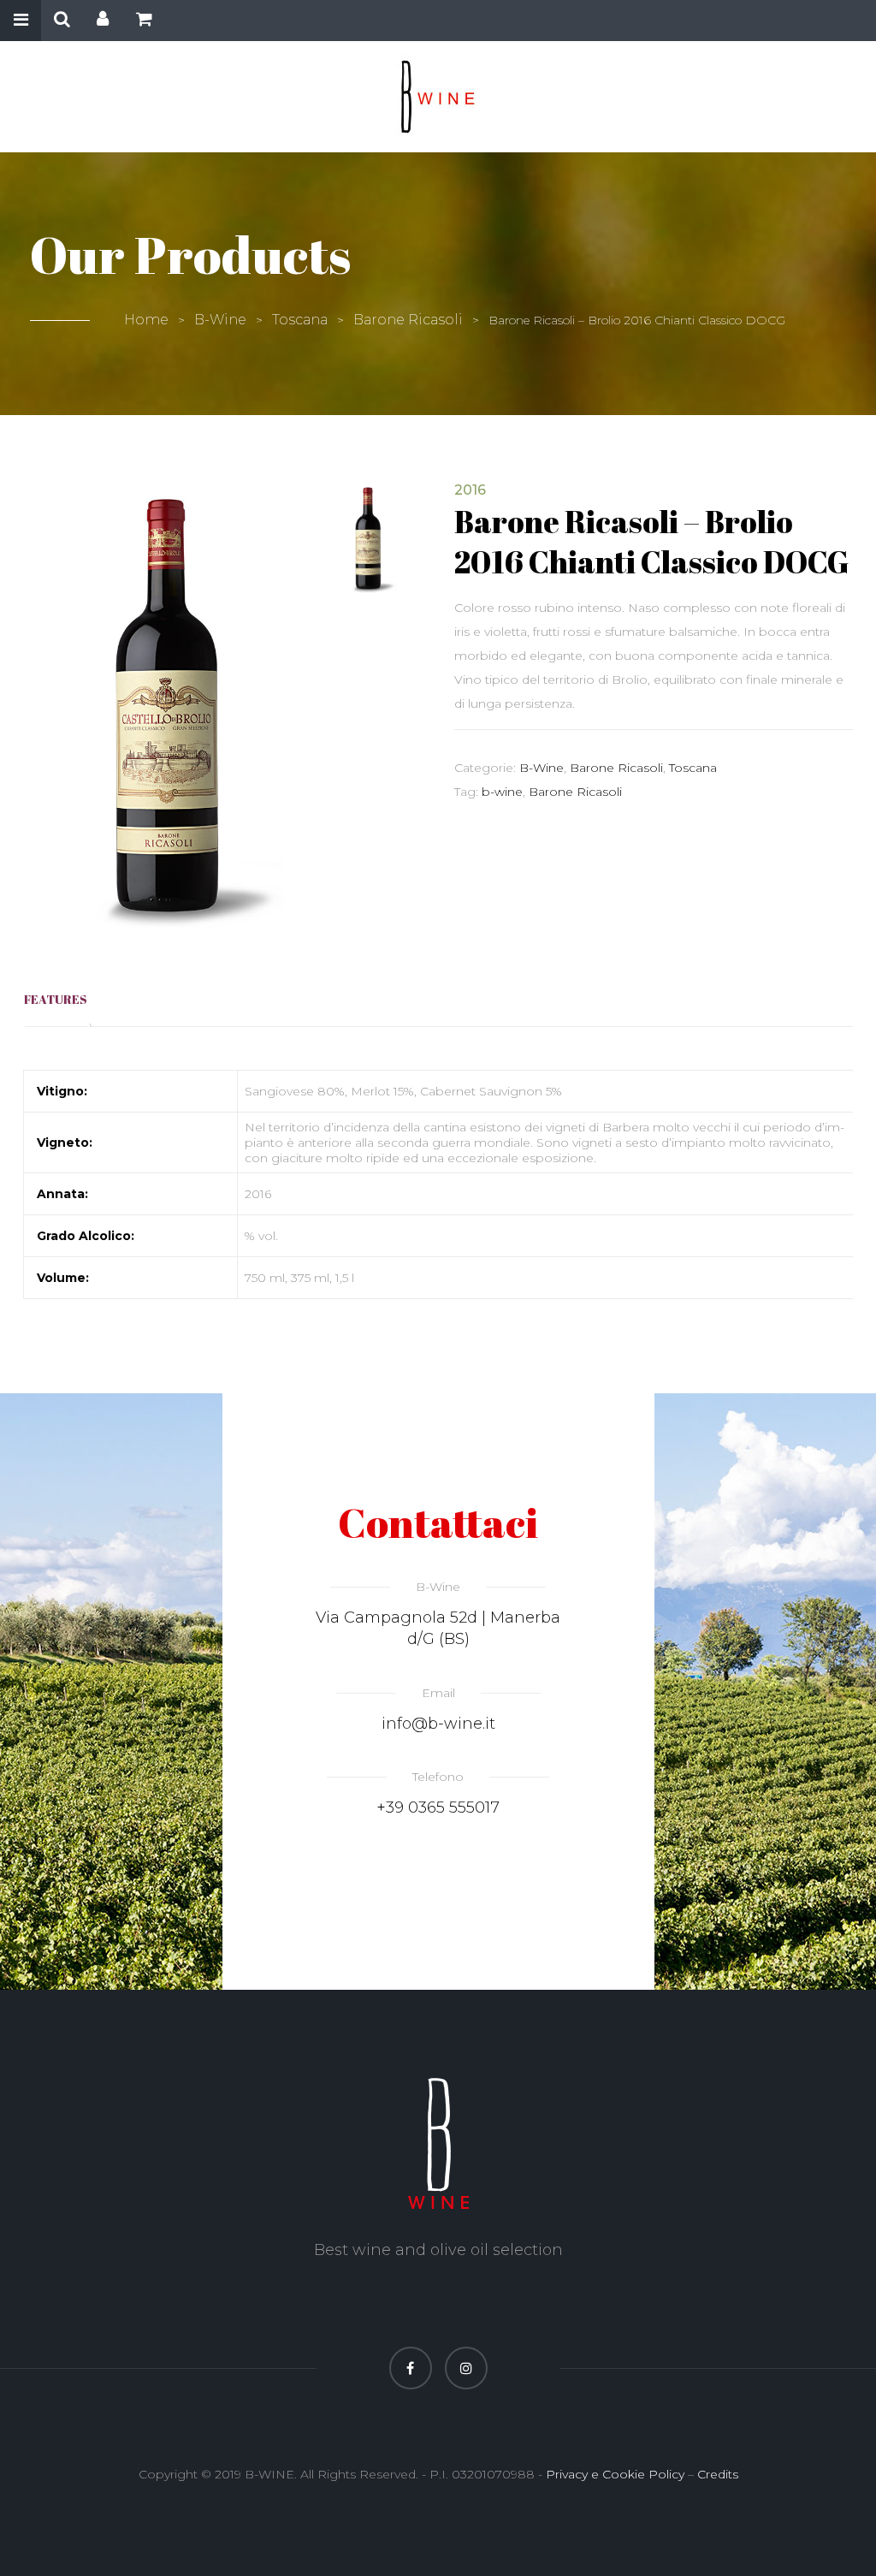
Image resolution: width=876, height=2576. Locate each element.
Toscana (300, 320)
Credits (718, 2474)
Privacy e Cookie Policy (615, 2474)
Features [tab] (56, 999)
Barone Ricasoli (408, 320)
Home (146, 320)
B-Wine (220, 320)
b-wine (502, 792)
